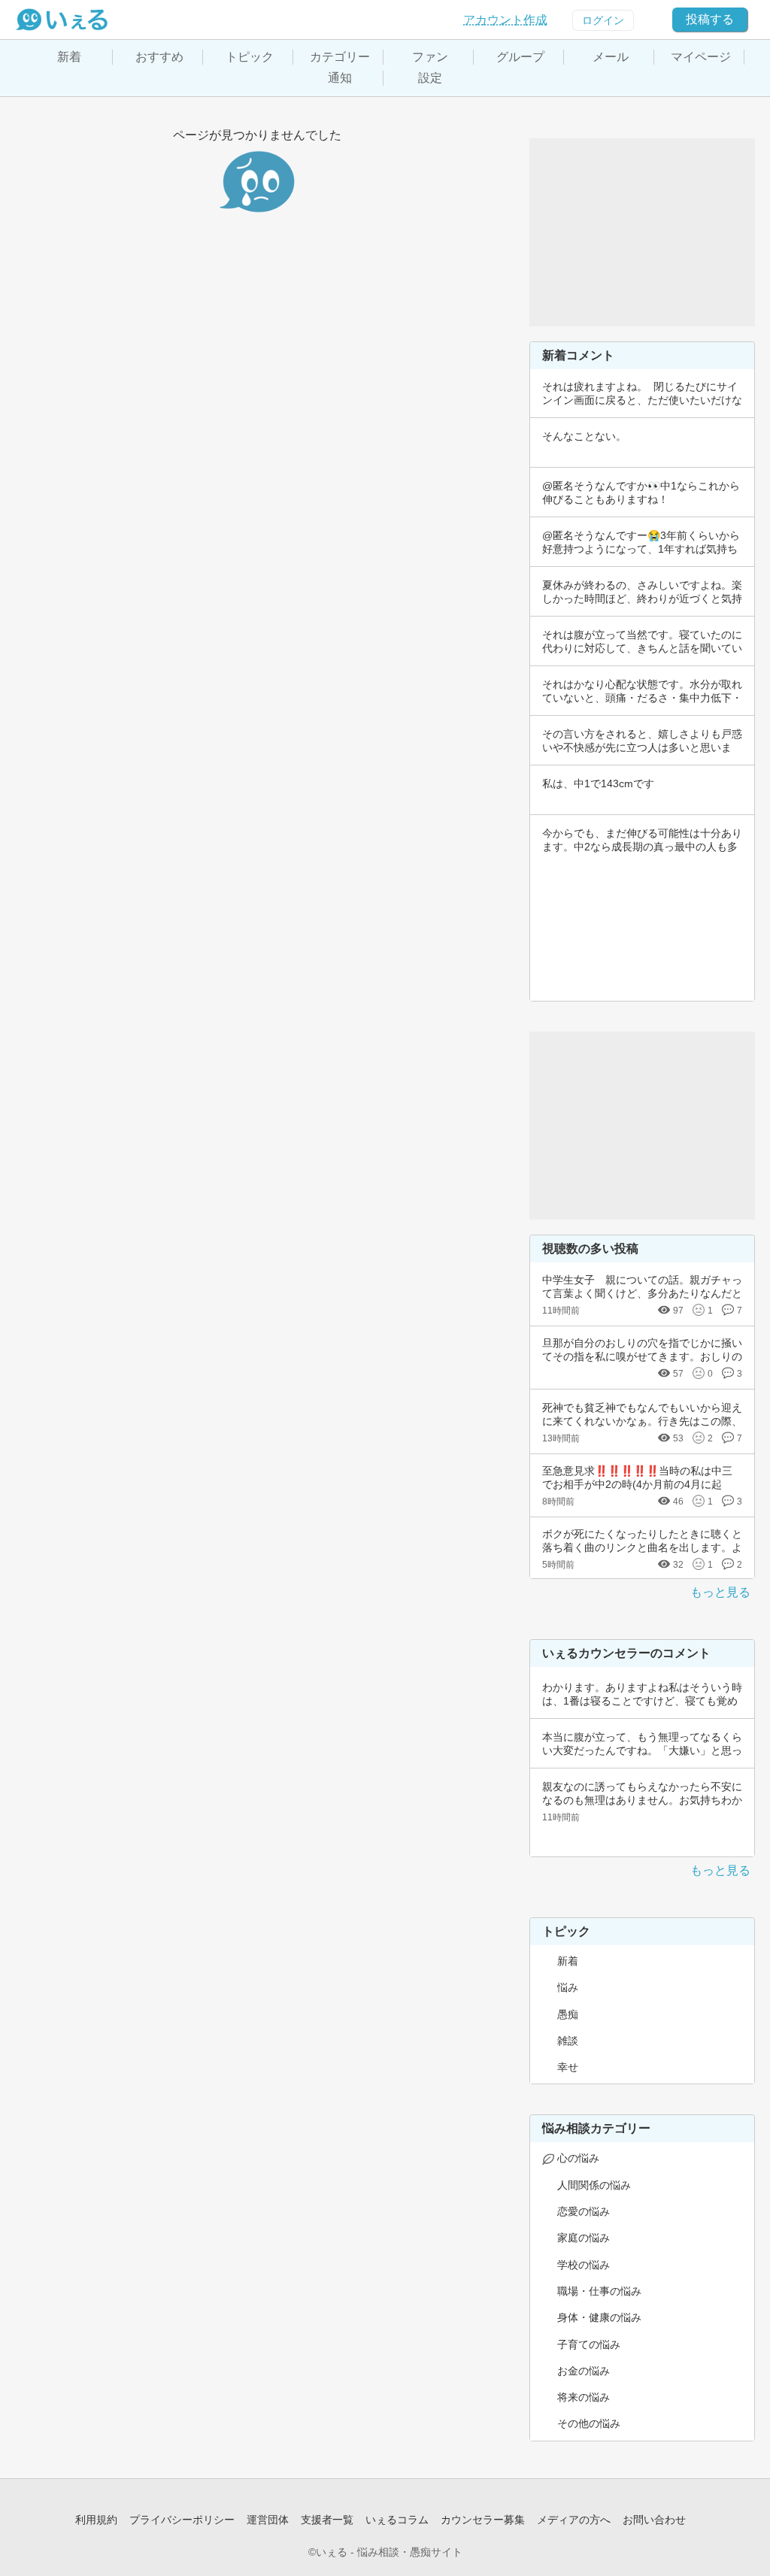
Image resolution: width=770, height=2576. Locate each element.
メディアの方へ (574, 2520)
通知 (340, 78)
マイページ (701, 57)
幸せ (568, 2067)
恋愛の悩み (584, 2211)
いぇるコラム (397, 2520)
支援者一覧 (327, 2520)
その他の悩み (589, 2423)
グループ (520, 57)
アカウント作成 (505, 20)
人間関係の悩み (594, 2185)
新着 (69, 57)
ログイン (603, 20)
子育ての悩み (589, 2344)
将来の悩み (584, 2397)
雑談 (568, 2041)
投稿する (710, 19)
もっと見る (720, 1592)
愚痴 (568, 2014)
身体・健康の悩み (599, 2317)
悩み (568, 1987)
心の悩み (578, 2158)
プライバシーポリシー (182, 2520)
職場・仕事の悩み (599, 2291)
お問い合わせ (654, 2520)
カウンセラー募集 (483, 2520)
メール (611, 57)
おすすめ (159, 57)
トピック (250, 57)
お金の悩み (584, 2371)
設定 (430, 78)
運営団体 (268, 2520)
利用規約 (96, 2520)
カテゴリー (340, 57)
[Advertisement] (642, 232)
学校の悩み (584, 2265)
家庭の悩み (584, 2238)
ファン (430, 57)
